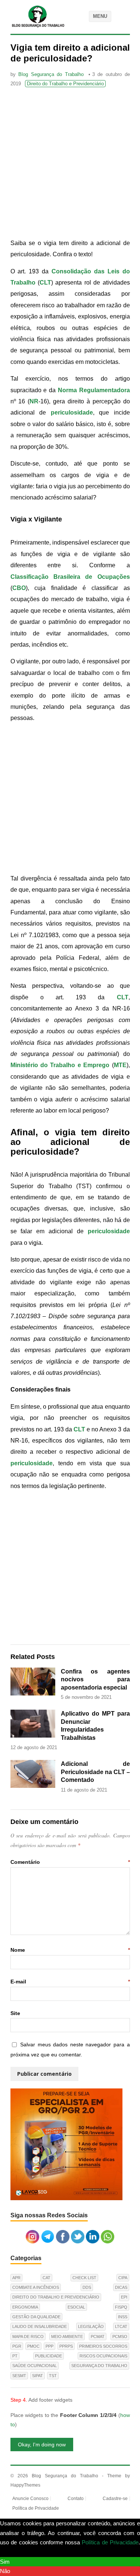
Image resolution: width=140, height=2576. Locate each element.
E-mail (70, 1982)
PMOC (33, 2346)
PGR (17, 2346)
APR (16, 2278)
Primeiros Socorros (103, 2346)
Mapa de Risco (28, 2337)
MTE (120, 1065)
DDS (87, 2287)
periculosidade (72, 413)
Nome (70, 1950)
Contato (76, 2499)
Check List (84, 2278)
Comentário (70, 1862)
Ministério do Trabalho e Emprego (60, 1065)
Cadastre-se (115, 2499)
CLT (45, 283)
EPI (124, 2297)
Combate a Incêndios (36, 2287)
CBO (19, 588)
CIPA (123, 2278)
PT (15, 2356)
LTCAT (121, 2326)
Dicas (121, 2287)
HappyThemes (25, 2485)
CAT (46, 2278)
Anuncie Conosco (30, 2499)
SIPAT (38, 2376)
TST (53, 2376)
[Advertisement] (70, 164)
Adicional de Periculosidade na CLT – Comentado (95, 1772)
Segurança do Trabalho (99, 2366)
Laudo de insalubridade (40, 2326)
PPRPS (66, 2346)
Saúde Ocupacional (35, 2366)
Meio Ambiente (67, 2337)
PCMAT (98, 2337)
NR (34, 401)
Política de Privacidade (36, 2508)
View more (13, 2552)
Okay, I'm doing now (42, 2445)
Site (15, 2013)
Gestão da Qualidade (36, 2317)
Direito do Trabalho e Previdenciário (65, 84)
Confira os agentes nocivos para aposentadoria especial (95, 1679)
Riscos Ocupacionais (103, 2356)
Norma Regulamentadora (94, 390)
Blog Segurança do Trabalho (51, 74)
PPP (49, 2346)
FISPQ (121, 2307)
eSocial (76, 2307)
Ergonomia (25, 2307)
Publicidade (49, 2356)
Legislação (91, 2326)
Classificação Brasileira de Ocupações (70, 577)
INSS (123, 2317)
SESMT (19, 2376)
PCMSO (120, 2337)
